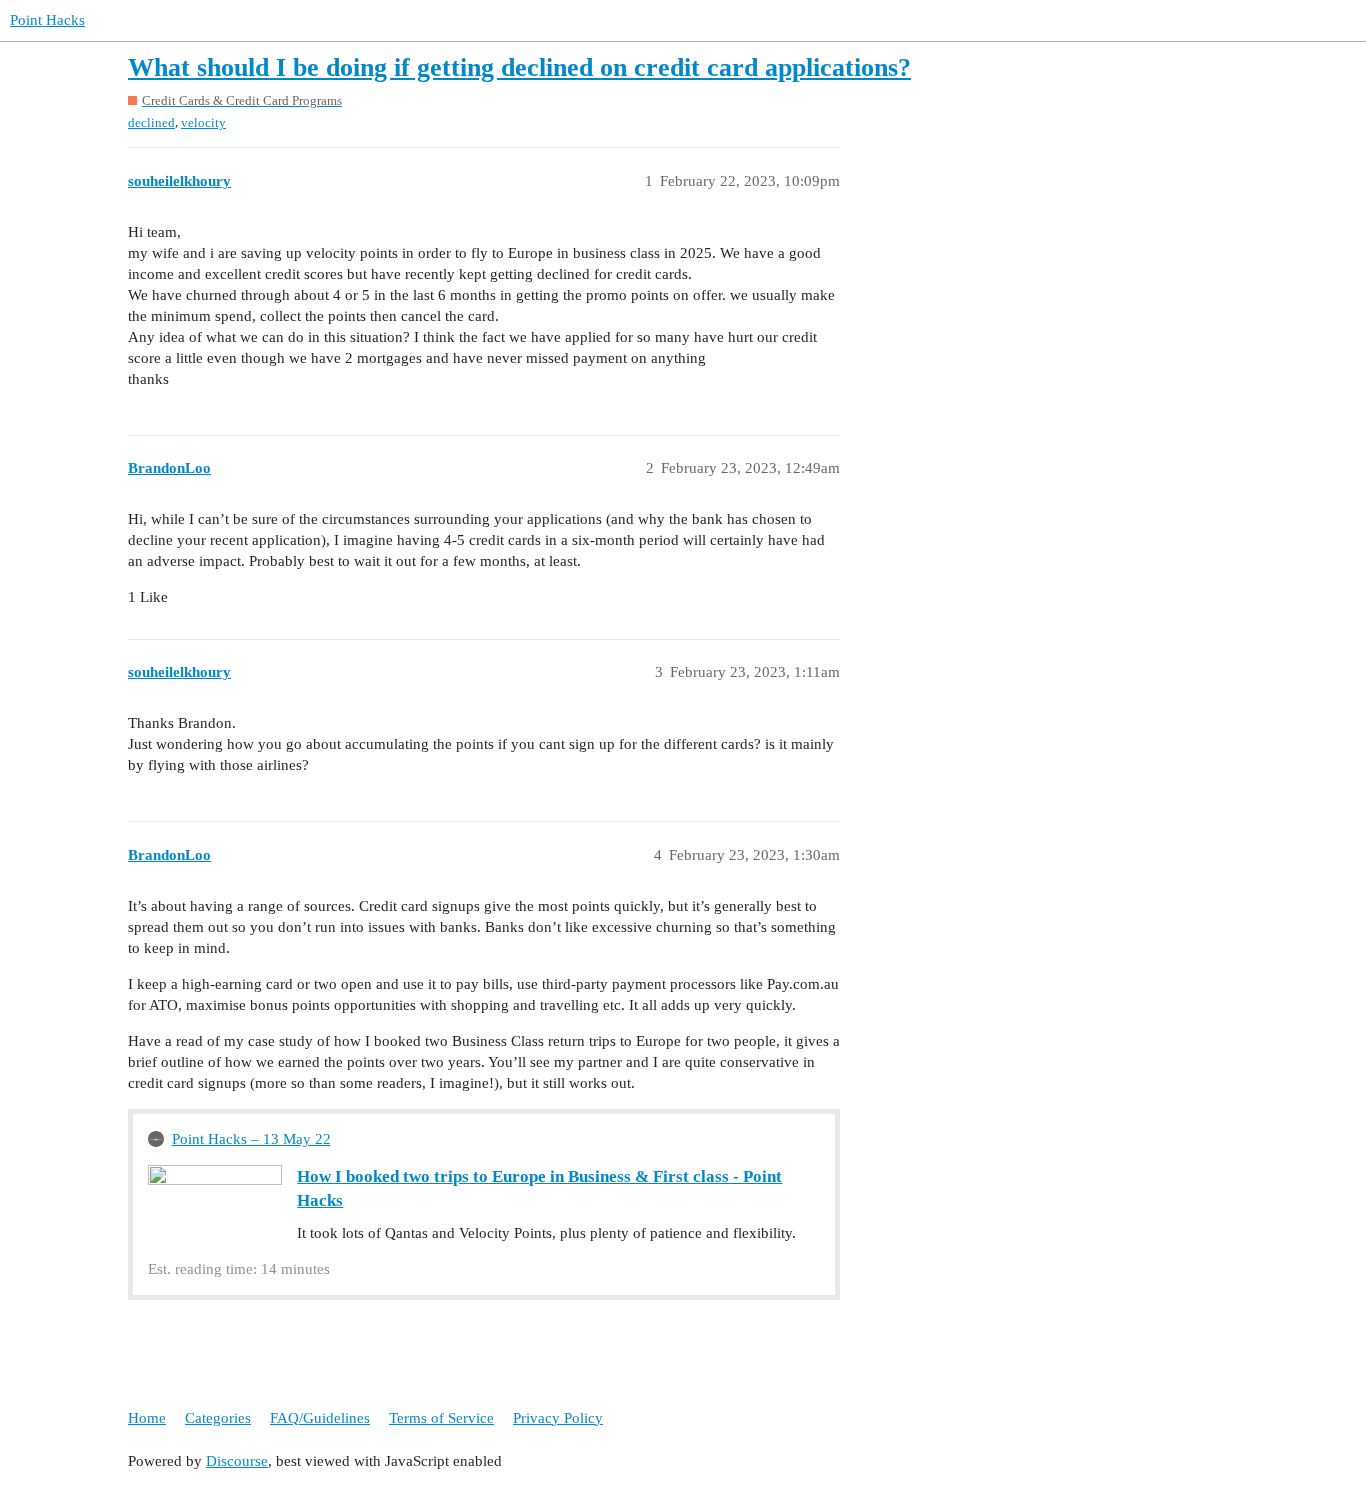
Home (147, 1418)
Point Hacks (47, 20)
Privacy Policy (558, 1418)
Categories (218, 1418)
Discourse (237, 1461)
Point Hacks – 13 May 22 (251, 1139)
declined (151, 122)
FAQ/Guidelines (320, 1418)
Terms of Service (441, 1418)
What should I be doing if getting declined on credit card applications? (519, 67)
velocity (203, 122)
